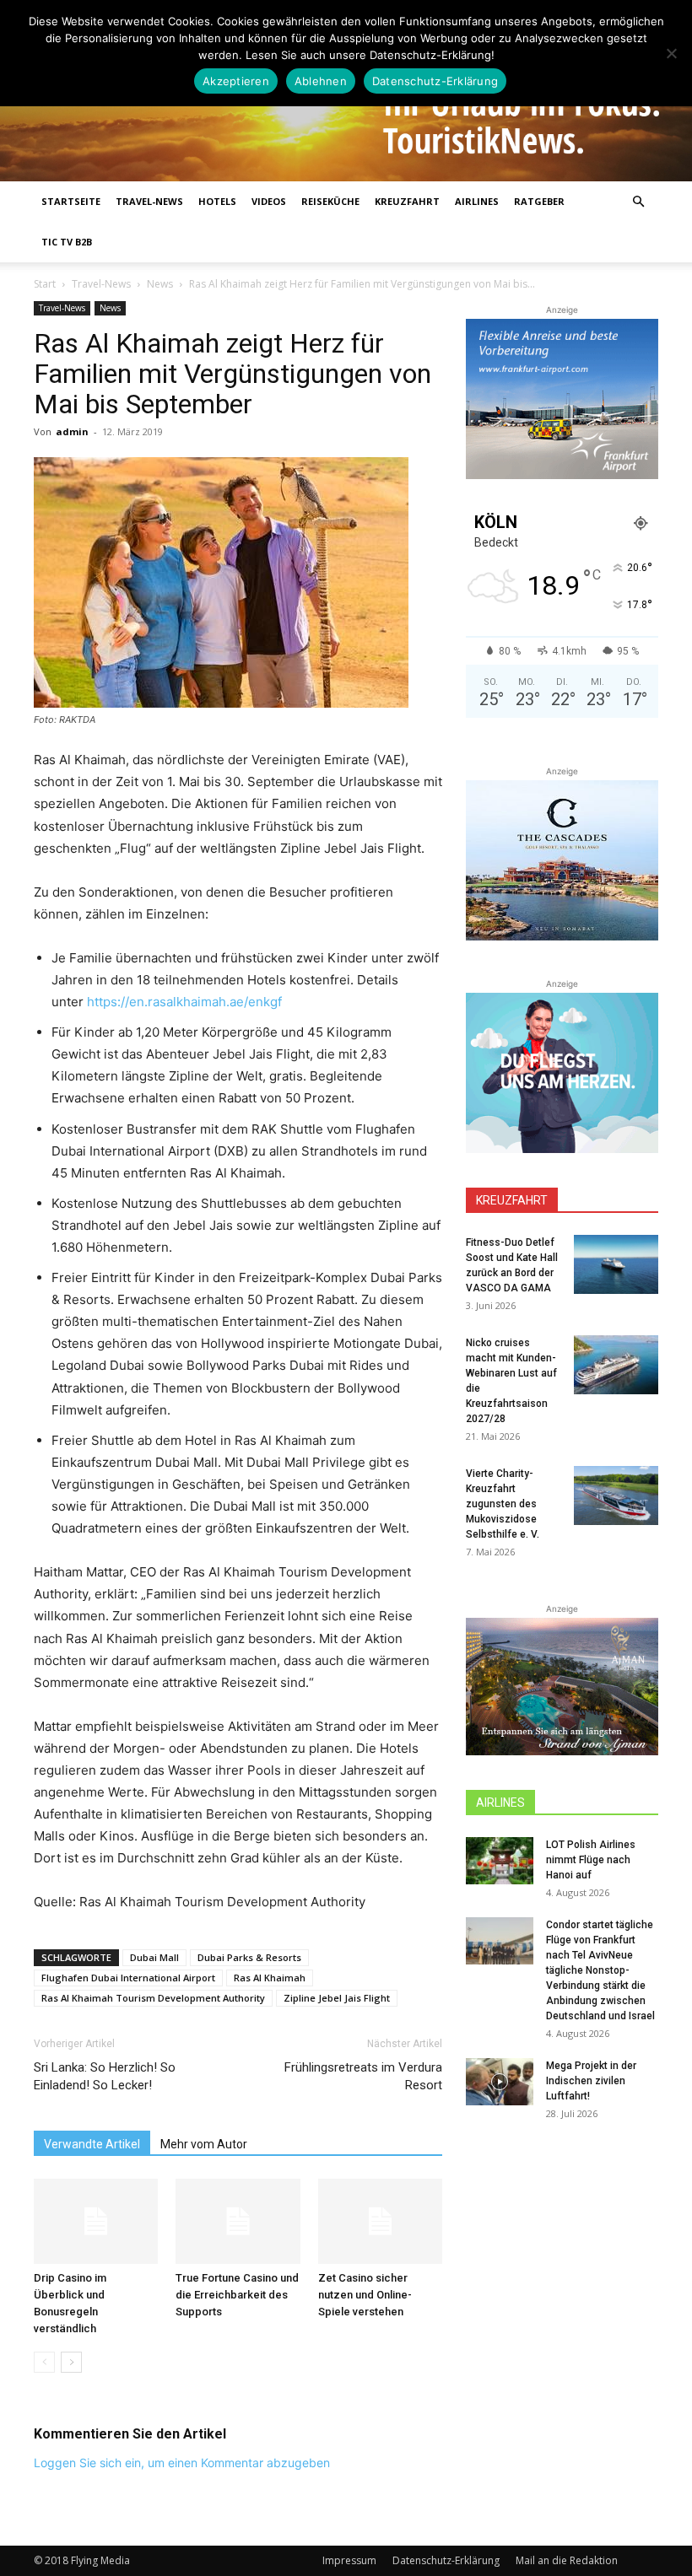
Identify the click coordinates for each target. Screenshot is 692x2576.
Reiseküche (330, 201)
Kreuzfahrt (407, 201)
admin (72, 431)
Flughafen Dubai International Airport (128, 1978)
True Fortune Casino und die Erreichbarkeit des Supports (237, 2295)
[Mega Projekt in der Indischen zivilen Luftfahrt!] (500, 2082)
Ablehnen (321, 81)
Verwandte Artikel (92, 2144)
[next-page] (71, 2362)
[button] (638, 202)
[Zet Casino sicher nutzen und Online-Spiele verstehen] (380, 2221)
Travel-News (149, 201)
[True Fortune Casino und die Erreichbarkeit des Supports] (238, 2221)
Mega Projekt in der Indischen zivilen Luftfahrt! (591, 2081)
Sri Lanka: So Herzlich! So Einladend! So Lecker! (105, 2076)
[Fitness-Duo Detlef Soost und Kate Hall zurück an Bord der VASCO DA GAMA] (616, 1264)
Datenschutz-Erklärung (446, 2560)
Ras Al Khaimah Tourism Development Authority (153, 1998)
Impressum (349, 2560)
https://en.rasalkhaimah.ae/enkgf (184, 1002)
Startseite (71, 201)
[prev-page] (44, 2362)
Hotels (217, 201)
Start (45, 284)
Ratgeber (539, 201)
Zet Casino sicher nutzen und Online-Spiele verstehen (365, 2295)
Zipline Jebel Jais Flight (337, 1998)
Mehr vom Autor (204, 2144)
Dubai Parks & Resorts (249, 1957)
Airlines (477, 201)
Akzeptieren (236, 81)
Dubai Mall (154, 1957)
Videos (269, 201)
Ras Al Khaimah (270, 1978)
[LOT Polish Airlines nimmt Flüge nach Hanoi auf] (500, 1861)
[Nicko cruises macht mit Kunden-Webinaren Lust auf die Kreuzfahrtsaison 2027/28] (616, 1365)
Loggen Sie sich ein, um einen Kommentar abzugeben (182, 2463)
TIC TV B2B (67, 242)
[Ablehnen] (671, 53)
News (160, 284)
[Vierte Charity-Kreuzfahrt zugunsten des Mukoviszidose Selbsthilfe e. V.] (616, 1495)
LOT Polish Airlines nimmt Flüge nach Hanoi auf (591, 1860)
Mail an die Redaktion (567, 2560)
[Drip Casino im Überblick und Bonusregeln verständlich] (96, 2221)
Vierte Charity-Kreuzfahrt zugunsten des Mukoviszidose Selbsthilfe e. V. (503, 1504)
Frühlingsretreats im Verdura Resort (363, 2076)
